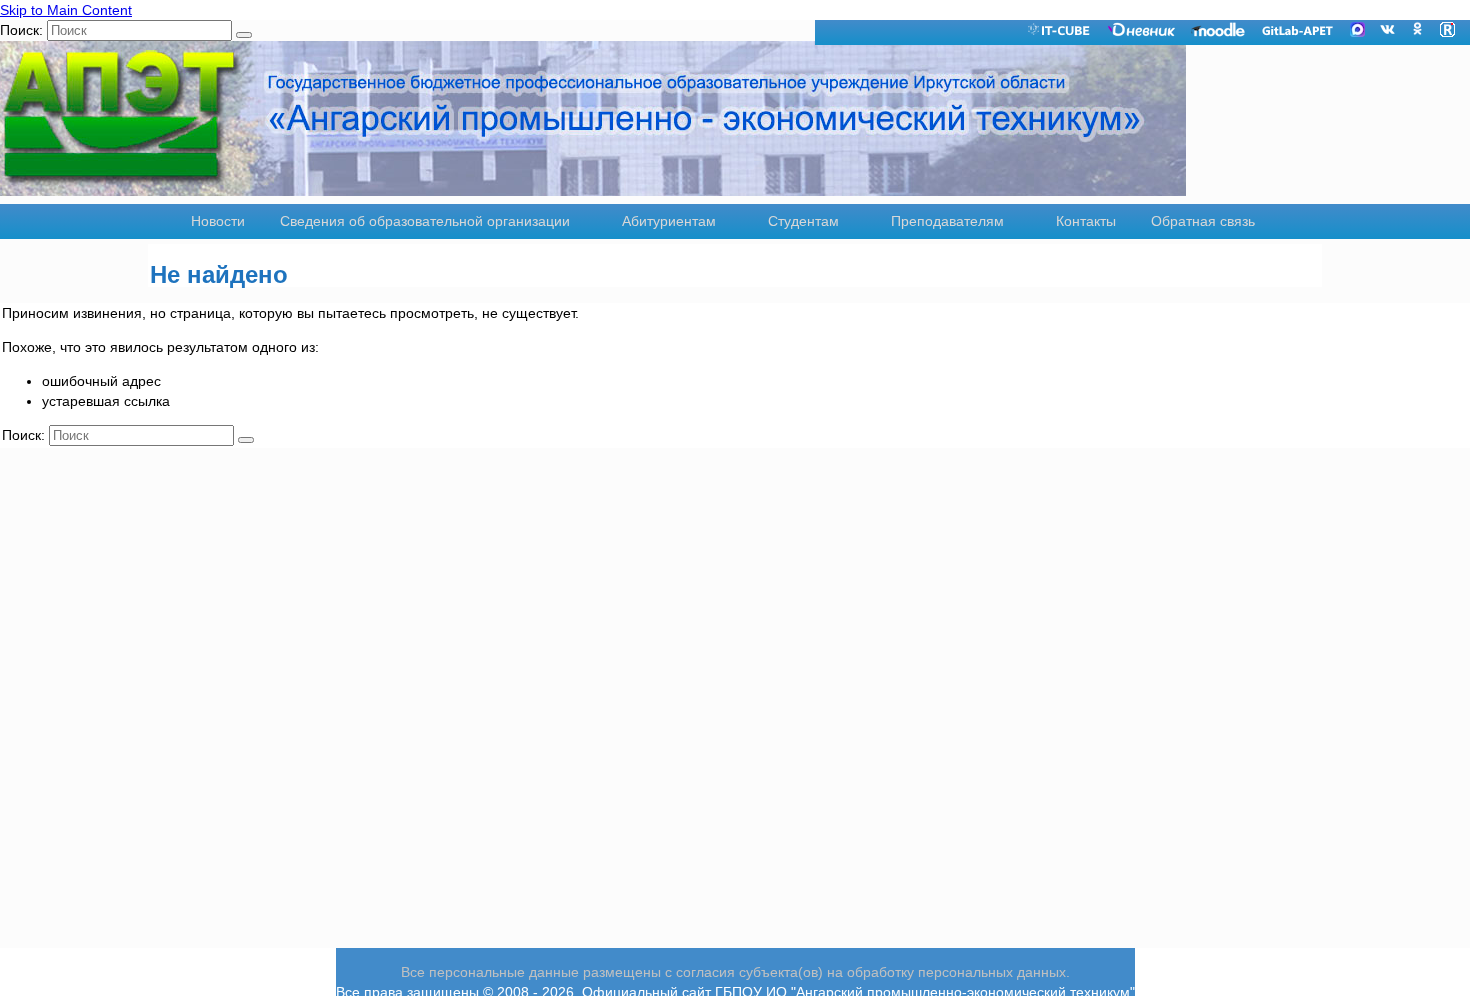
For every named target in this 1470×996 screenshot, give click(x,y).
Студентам (803, 221)
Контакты (1086, 221)
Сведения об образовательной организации (425, 221)
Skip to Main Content (66, 10)
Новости (218, 221)
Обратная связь (1203, 221)
